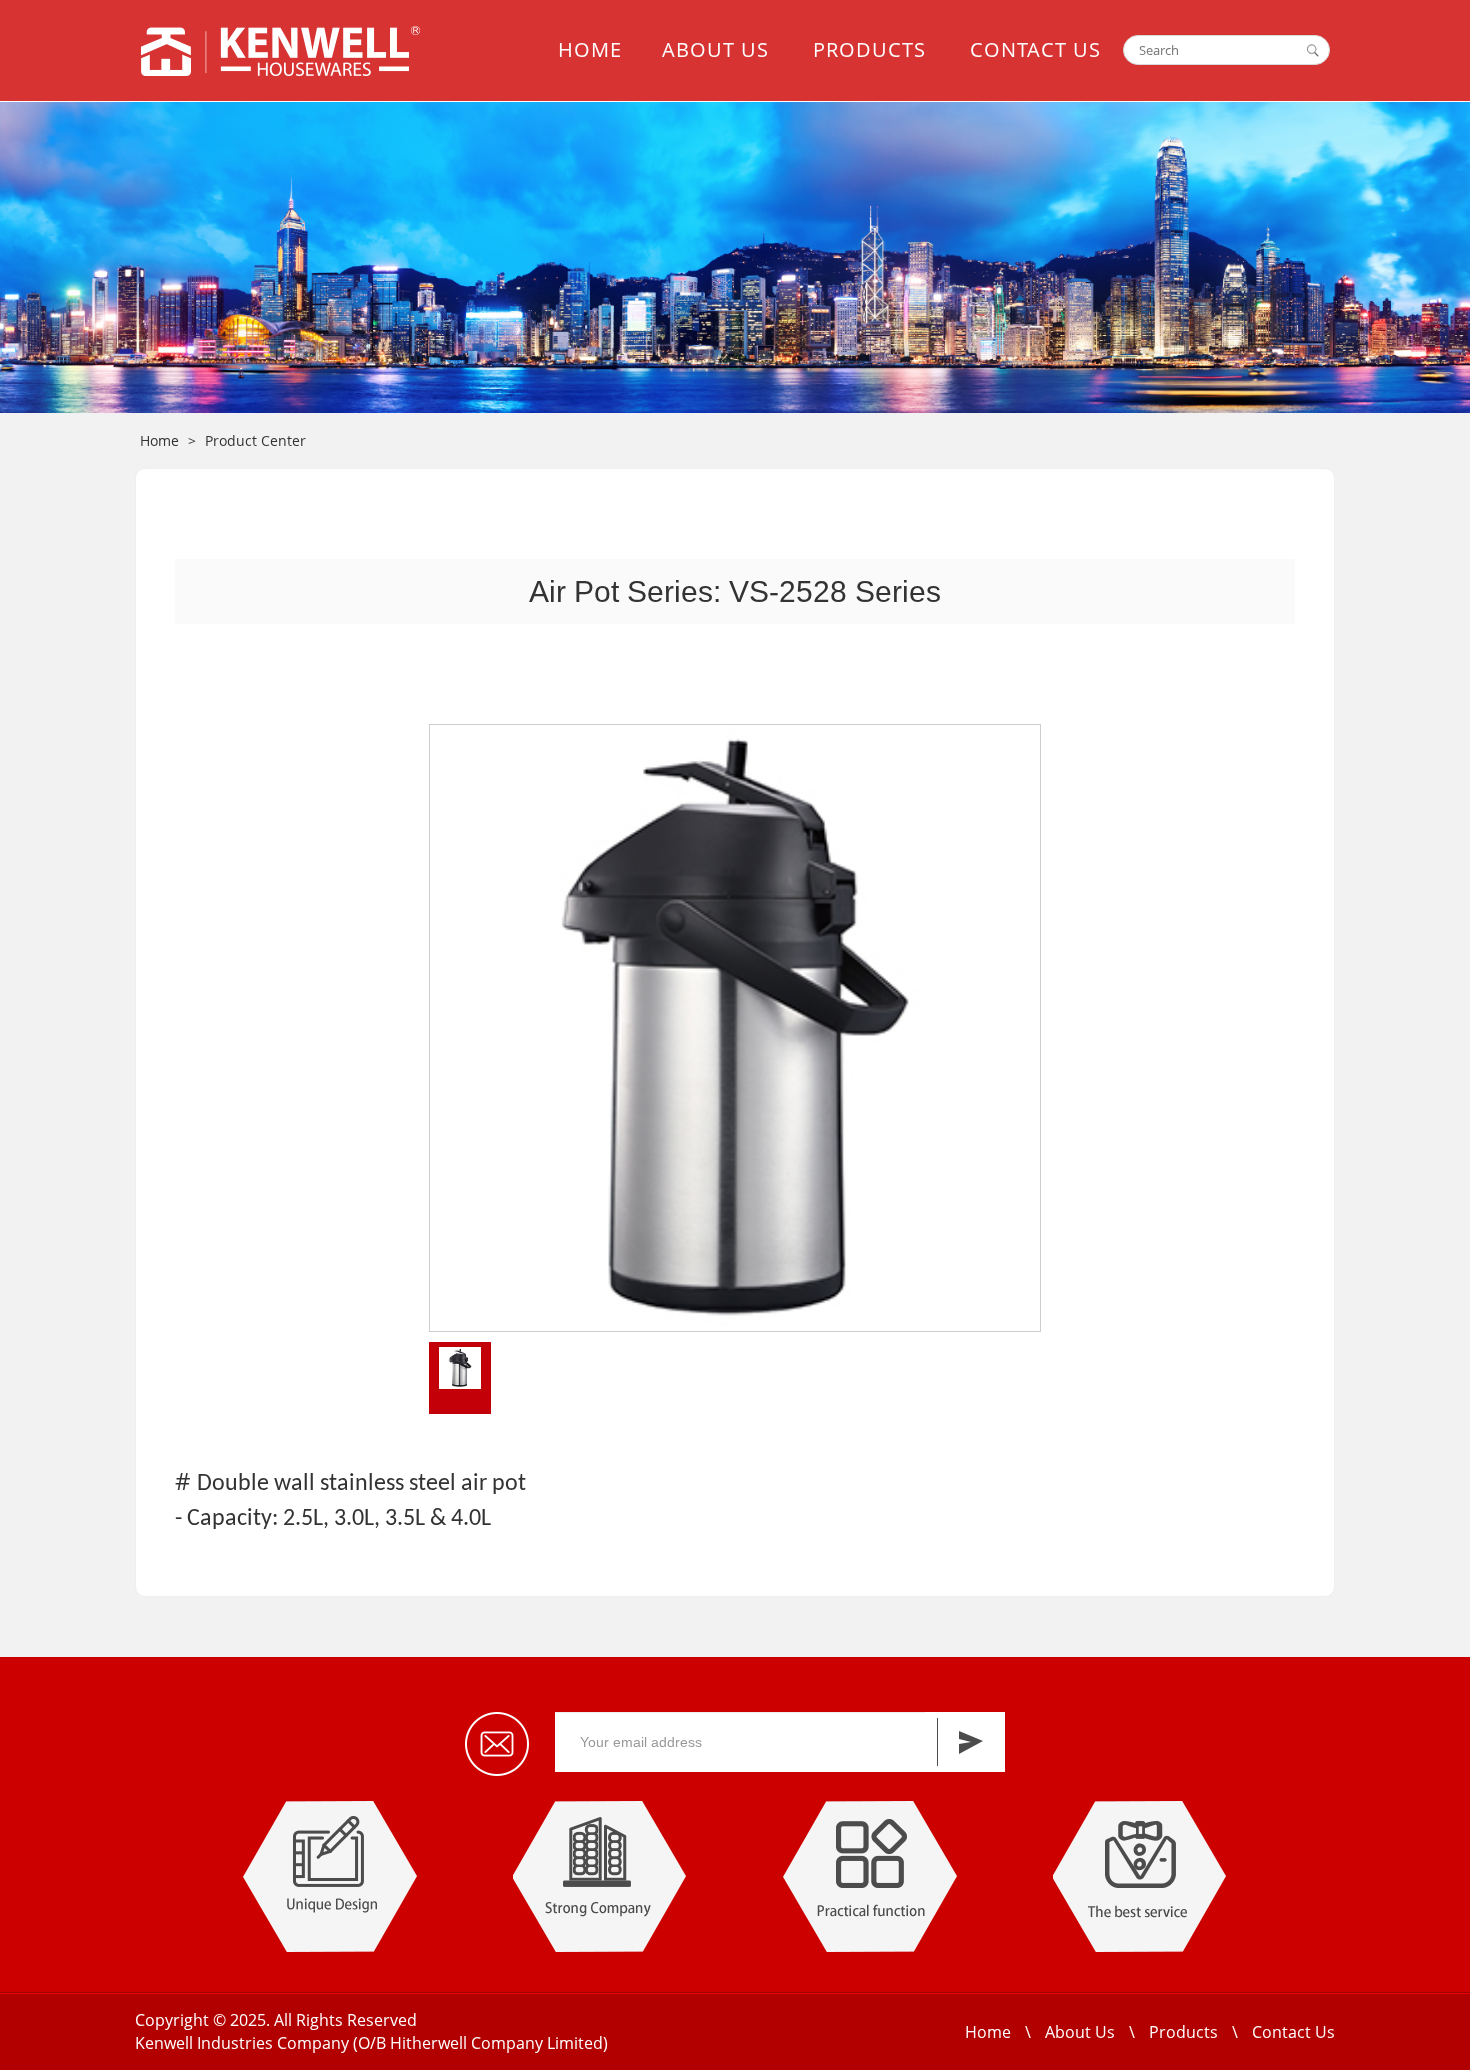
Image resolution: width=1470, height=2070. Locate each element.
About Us (715, 49)
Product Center (255, 440)
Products (869, 49)
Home (590, 49)
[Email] (497, 1744)
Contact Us (1035, 49)
